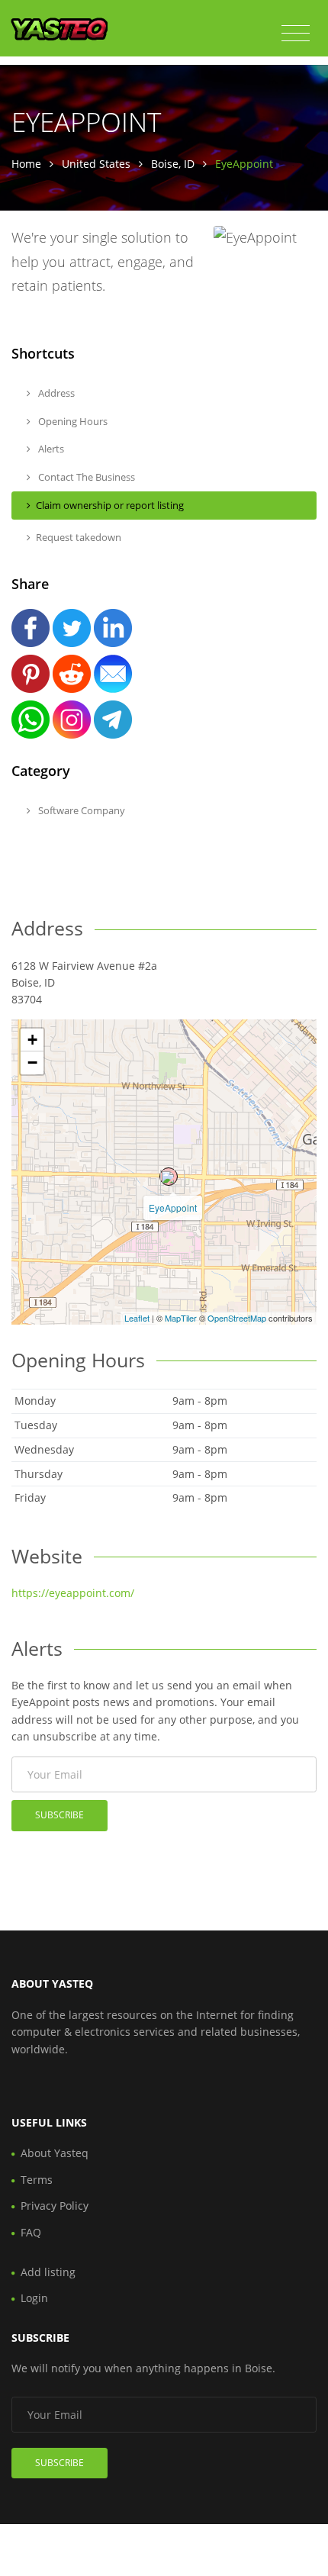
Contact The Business (85, 477)
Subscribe (59, 1815)
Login (34, 2298)
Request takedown (79, 537)
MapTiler (181, 1318)
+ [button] (32, 1040)
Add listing (48, 2272)
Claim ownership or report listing (110, 505)
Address (55, 393)
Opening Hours (72, 421)
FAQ (31, 2232)
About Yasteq (55, 2153)
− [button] (32, 1063)
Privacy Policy (55, 2206)
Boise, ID (173, 164)
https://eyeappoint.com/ (73, 1593)
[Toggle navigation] (296, 34)
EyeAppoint (173, 1207)
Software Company (80, 810)
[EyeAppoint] (169, 1177)
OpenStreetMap (237, 1318)
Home (26, 164)
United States (96, 164)
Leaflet (137, 1318)
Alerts (50, 449)
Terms (37, 2180)
